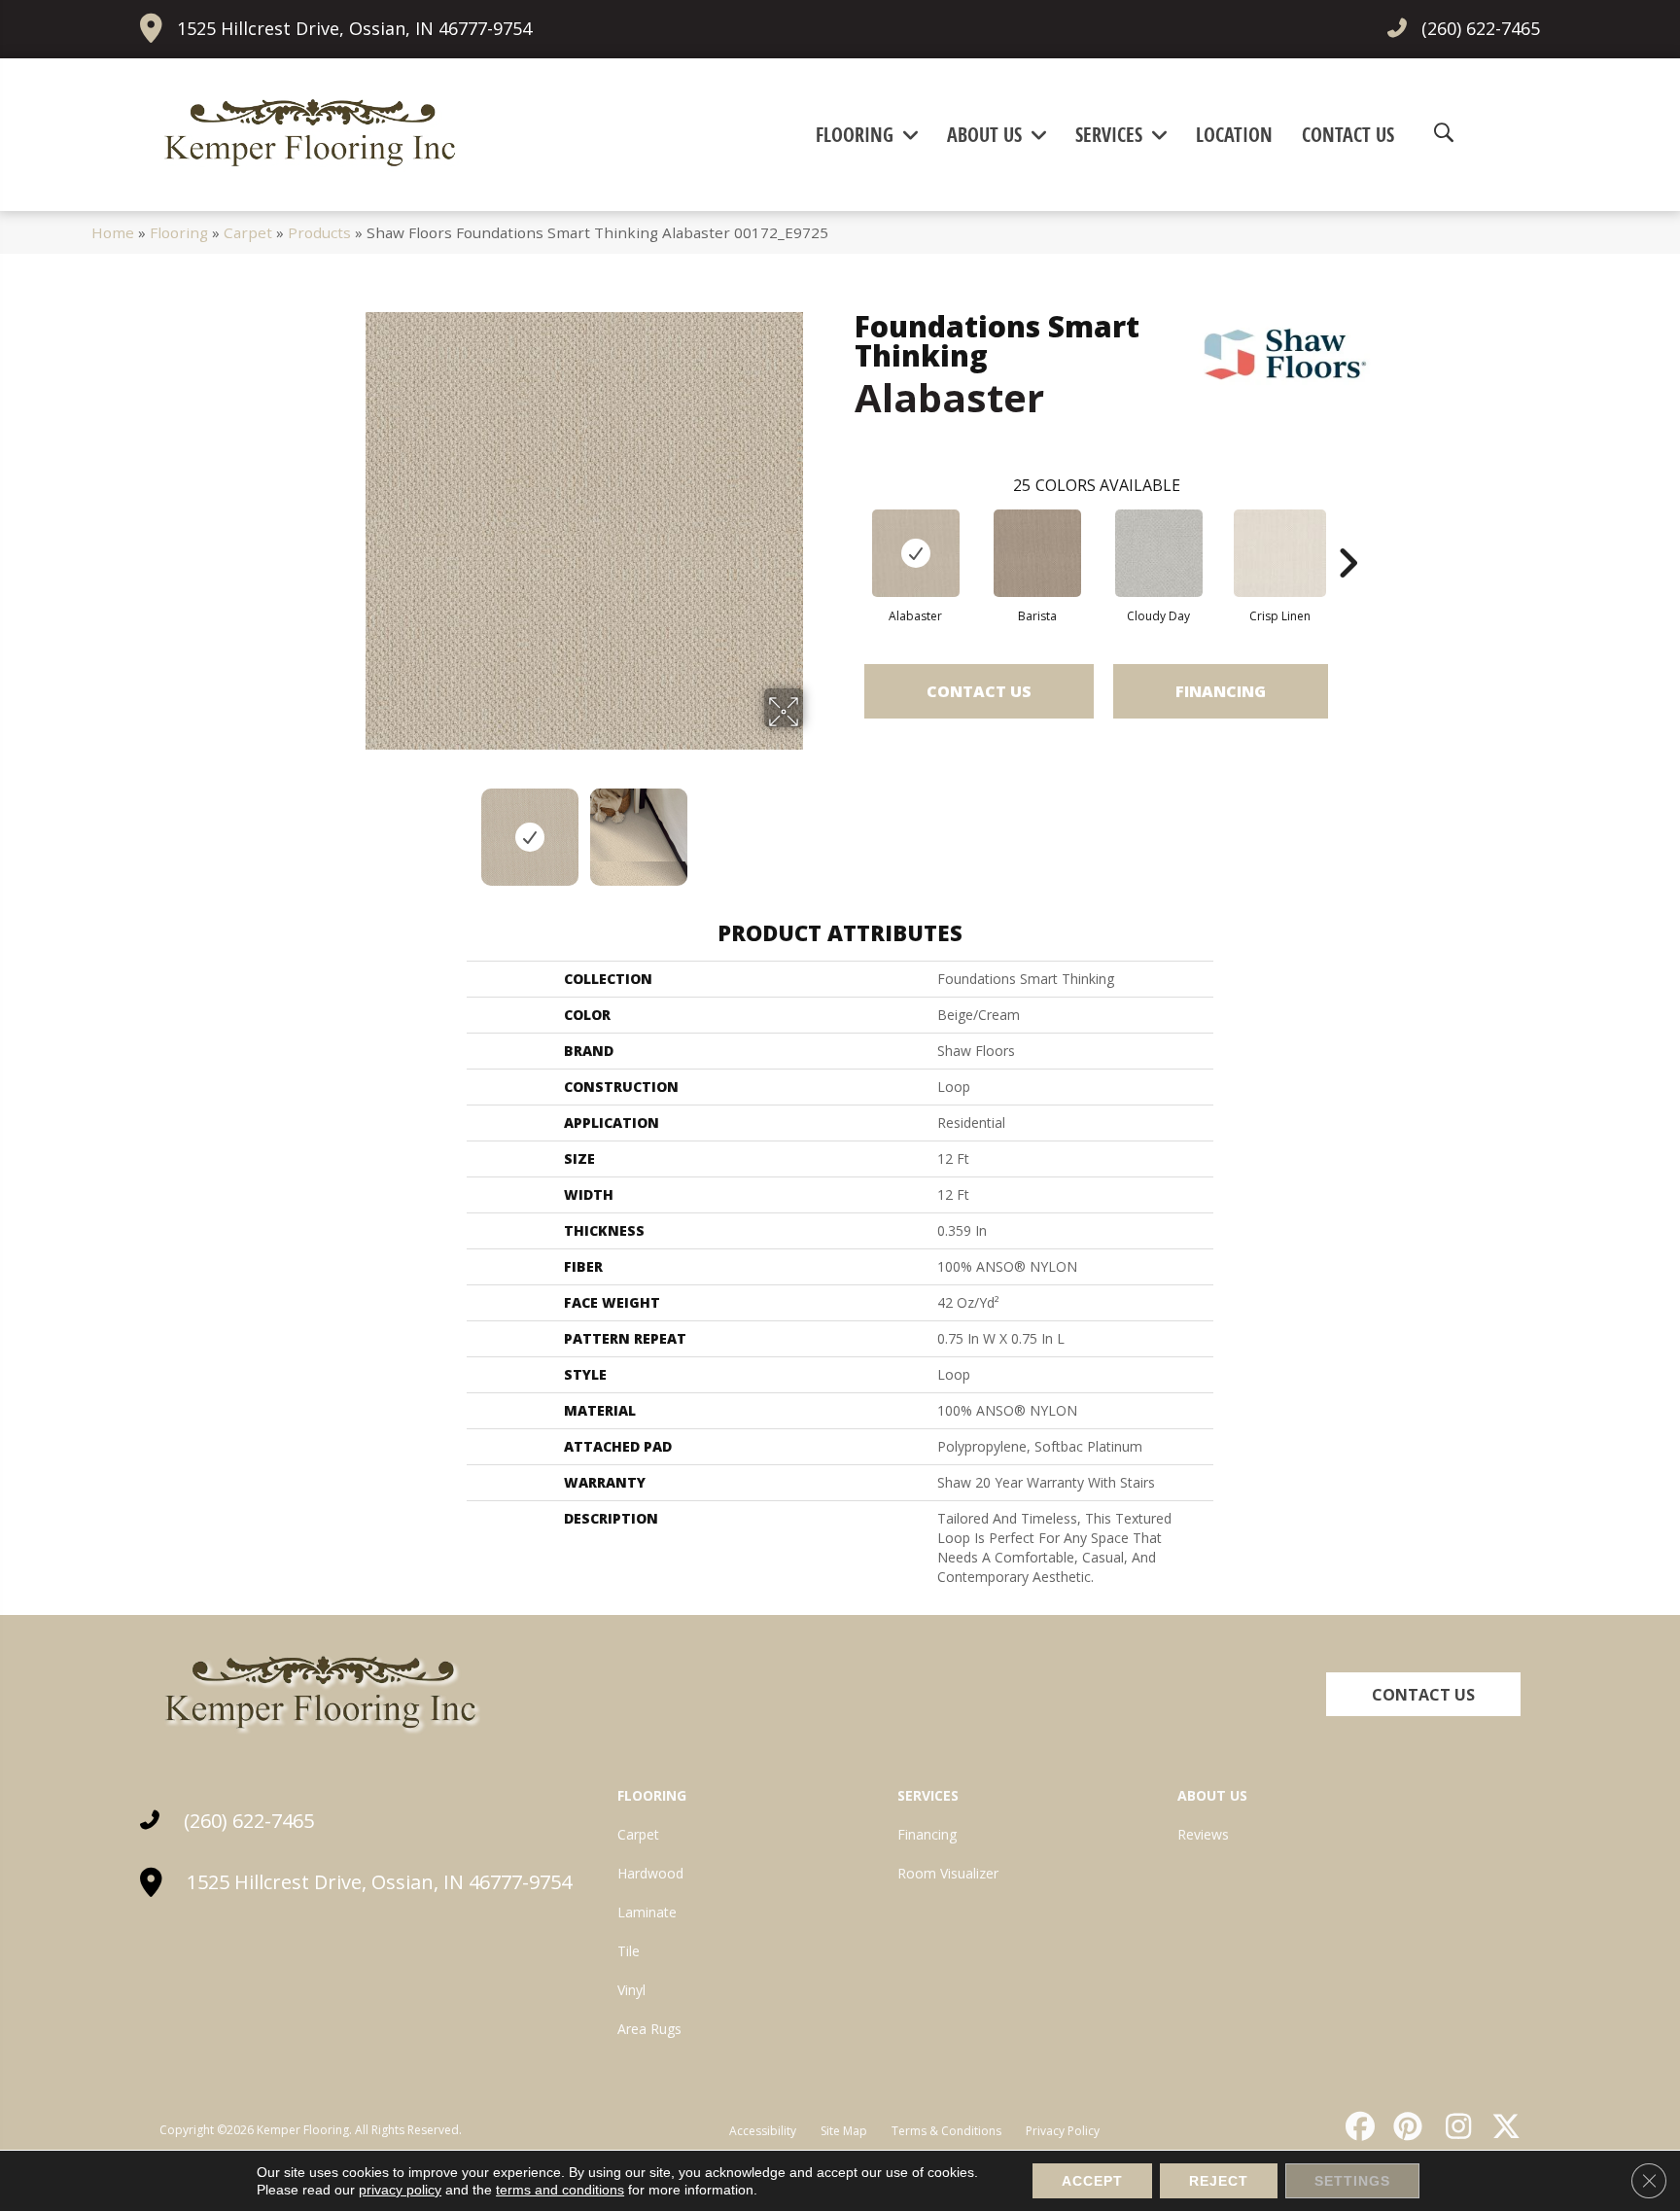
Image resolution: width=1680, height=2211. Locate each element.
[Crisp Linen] (1280, 553)
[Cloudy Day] (1159, 553)
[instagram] (1453, 2126)
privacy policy (400, 2190)
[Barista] (1037, 553)
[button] (1423, 1694)
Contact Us (979, 691)
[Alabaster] (916, 553)
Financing (1221, 691)
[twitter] (1502, 2126)
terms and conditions (560, 2190)
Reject (1219, 2181)
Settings (1352, 2181)
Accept (1092, 2181)
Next (816, 827)
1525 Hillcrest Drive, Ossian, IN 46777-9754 (354, 28)
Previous (352, 827)
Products (319, 232)
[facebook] (1357, 2126)
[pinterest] (1406, 2126)
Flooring (179, 232)
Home (113, 232)
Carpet (248, 232)
